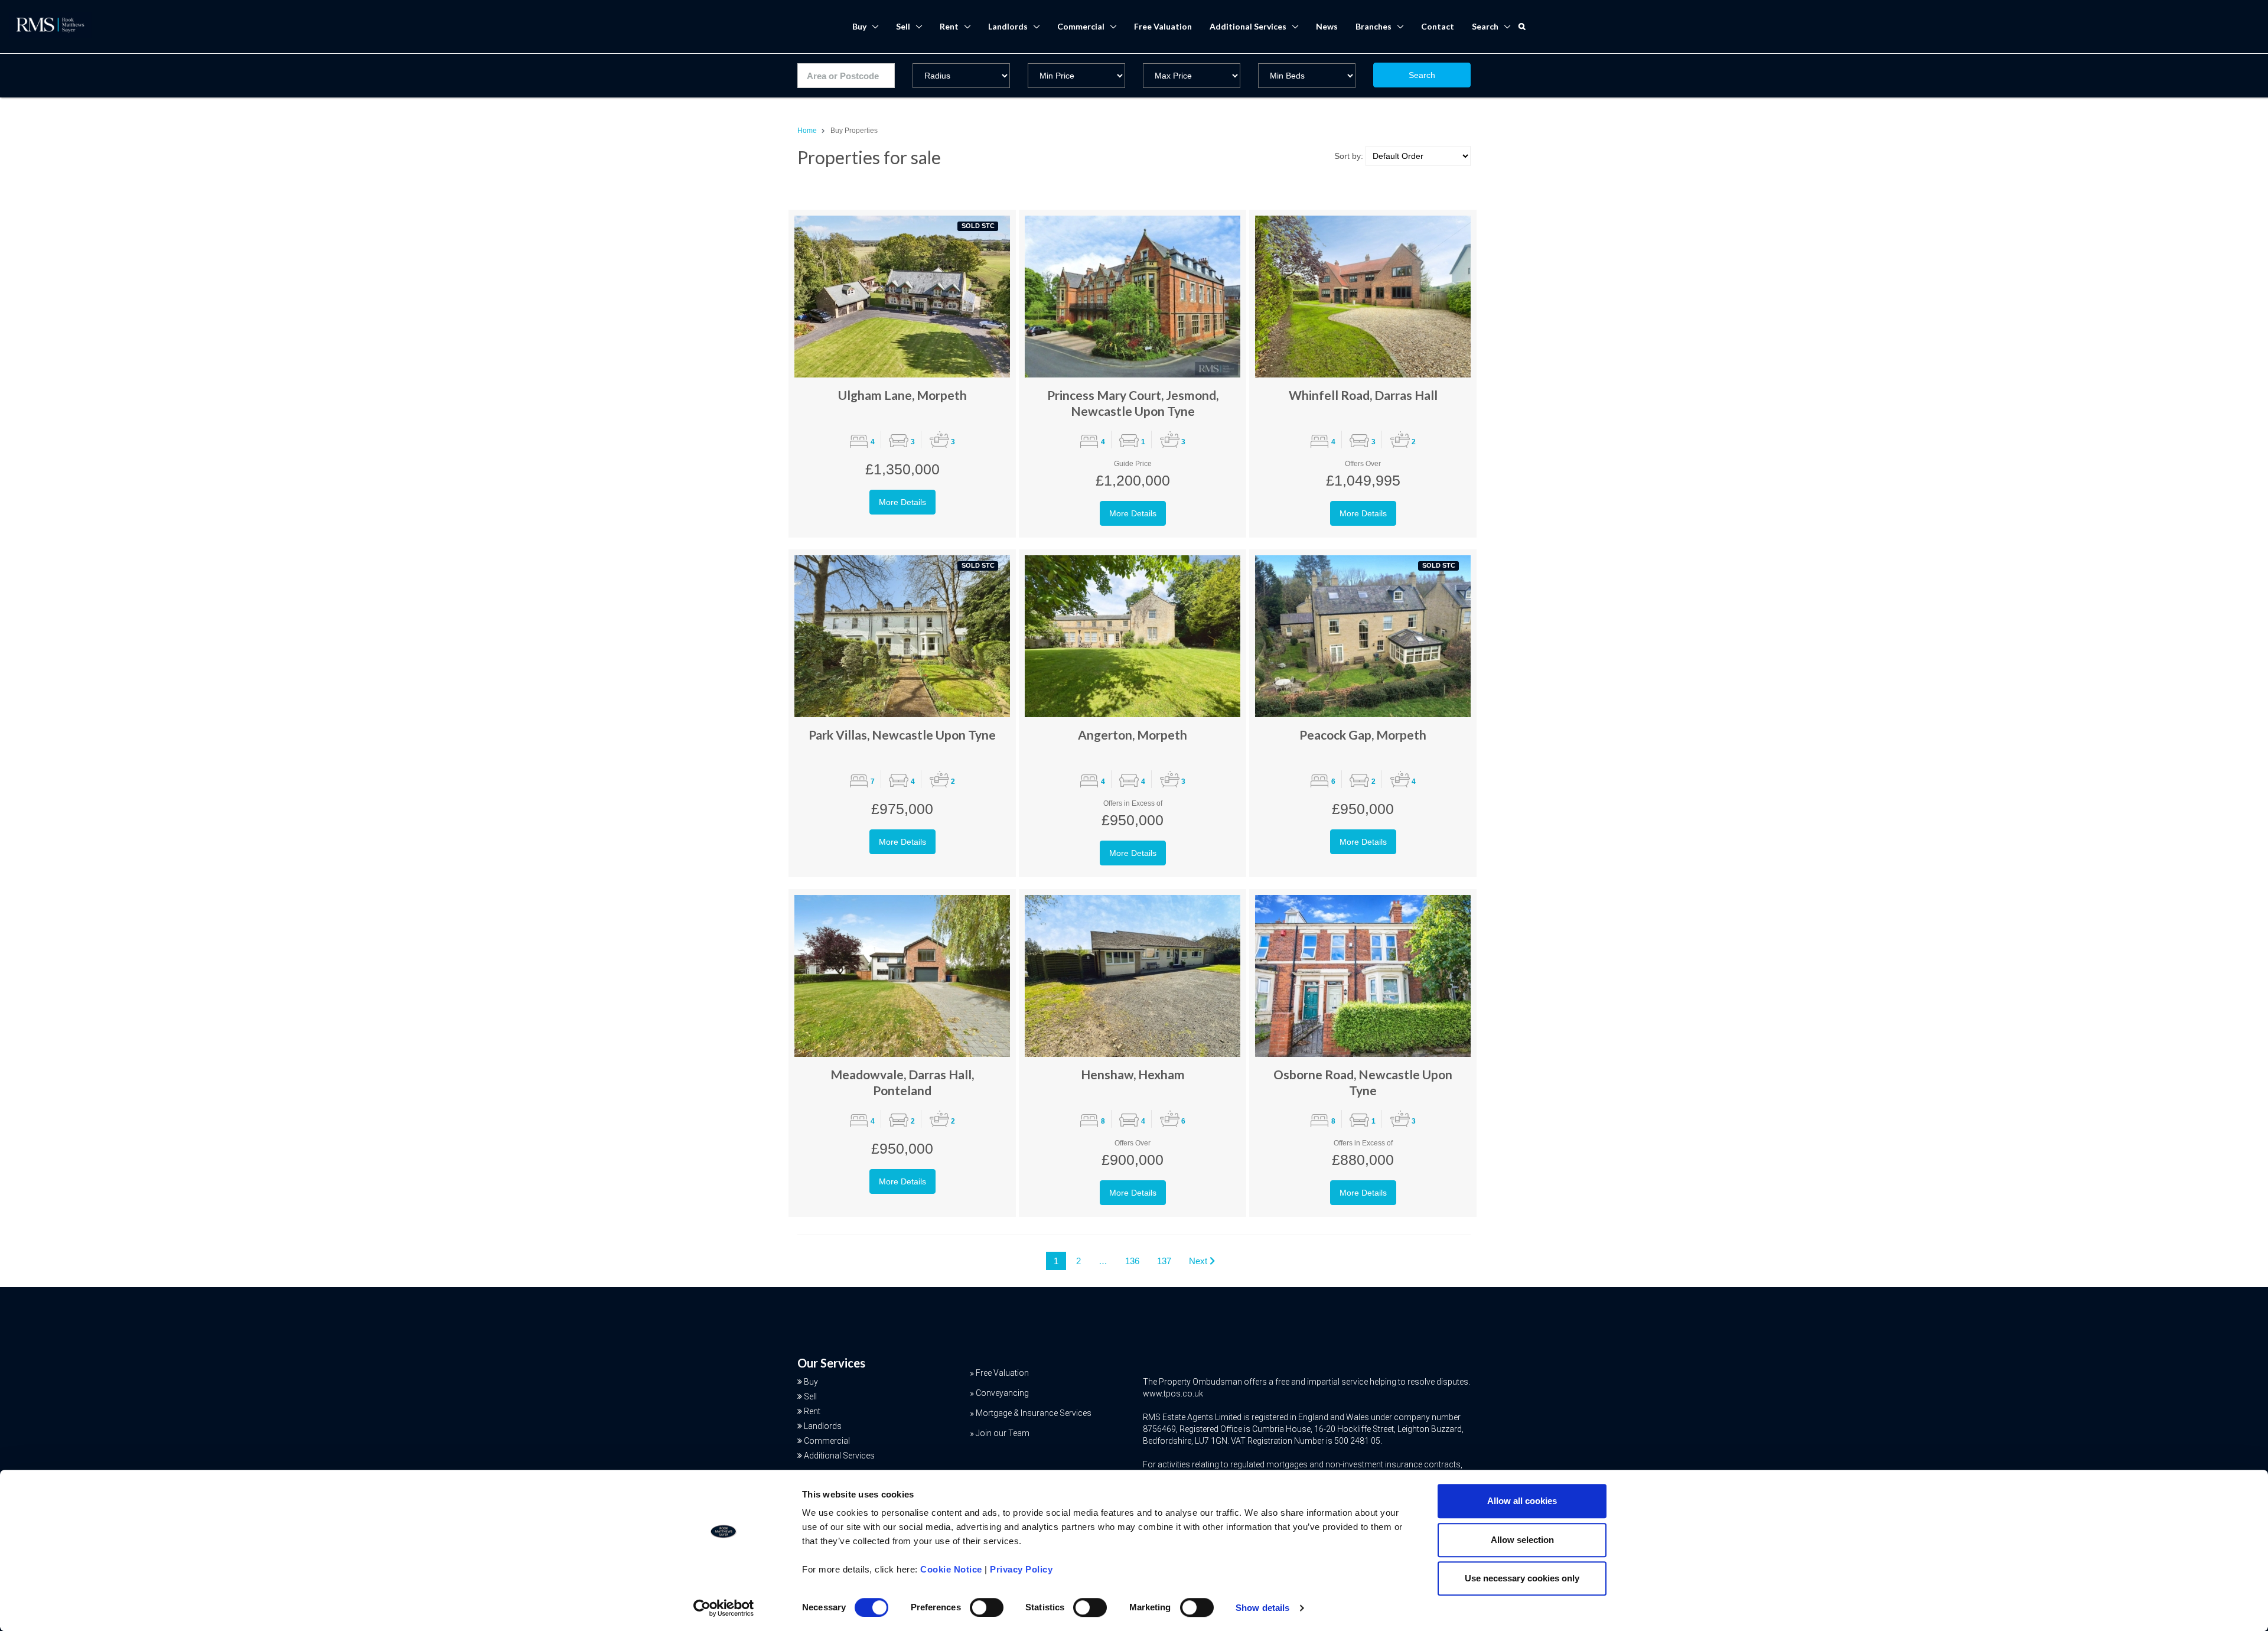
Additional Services (1248, 26)
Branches (1373, 26)
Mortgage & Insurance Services (1034, 1413)
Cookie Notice (951, 1569)
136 (1132, 1261)
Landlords (1008, 26)
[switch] (987, 1607)
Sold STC (978, 226)
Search (1422, 75)
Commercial (1081, 26)
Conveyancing (1002, 1393)
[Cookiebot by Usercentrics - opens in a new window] (724, 1608)
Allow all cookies (1522, 1501)
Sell (903, 26)
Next (1199, 1261)
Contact (1438, 26)
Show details (1262, 1608)
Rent (949, 26)
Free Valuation (1163, 26)
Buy (859, 26)
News (1327, 26)
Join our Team (1003, 1433)
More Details (902, 502)
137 (1164, 1261)
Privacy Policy (1021, 1569)
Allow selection (1522, 1540)
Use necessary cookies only (1522, 1578)
